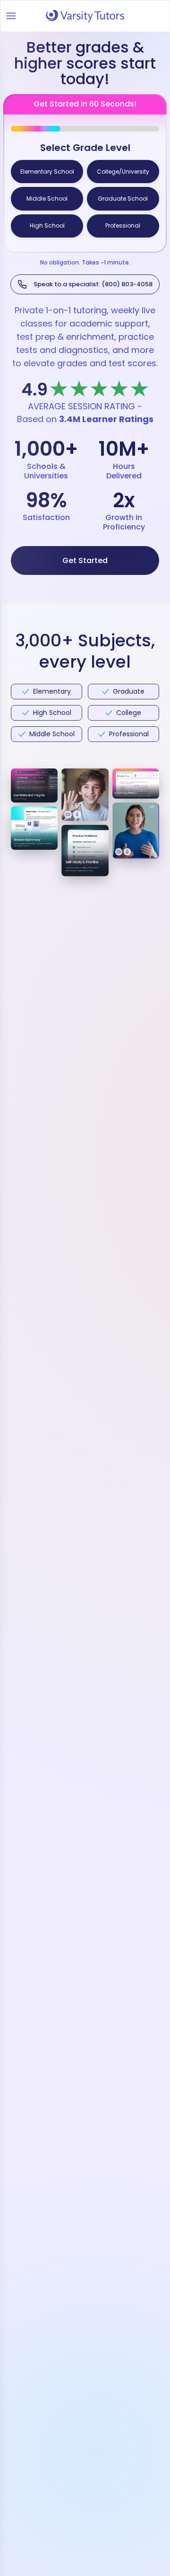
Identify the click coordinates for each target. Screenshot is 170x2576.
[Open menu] (11, 16)
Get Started (85, 554)
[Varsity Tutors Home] (85, 16)
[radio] (47, 171)
